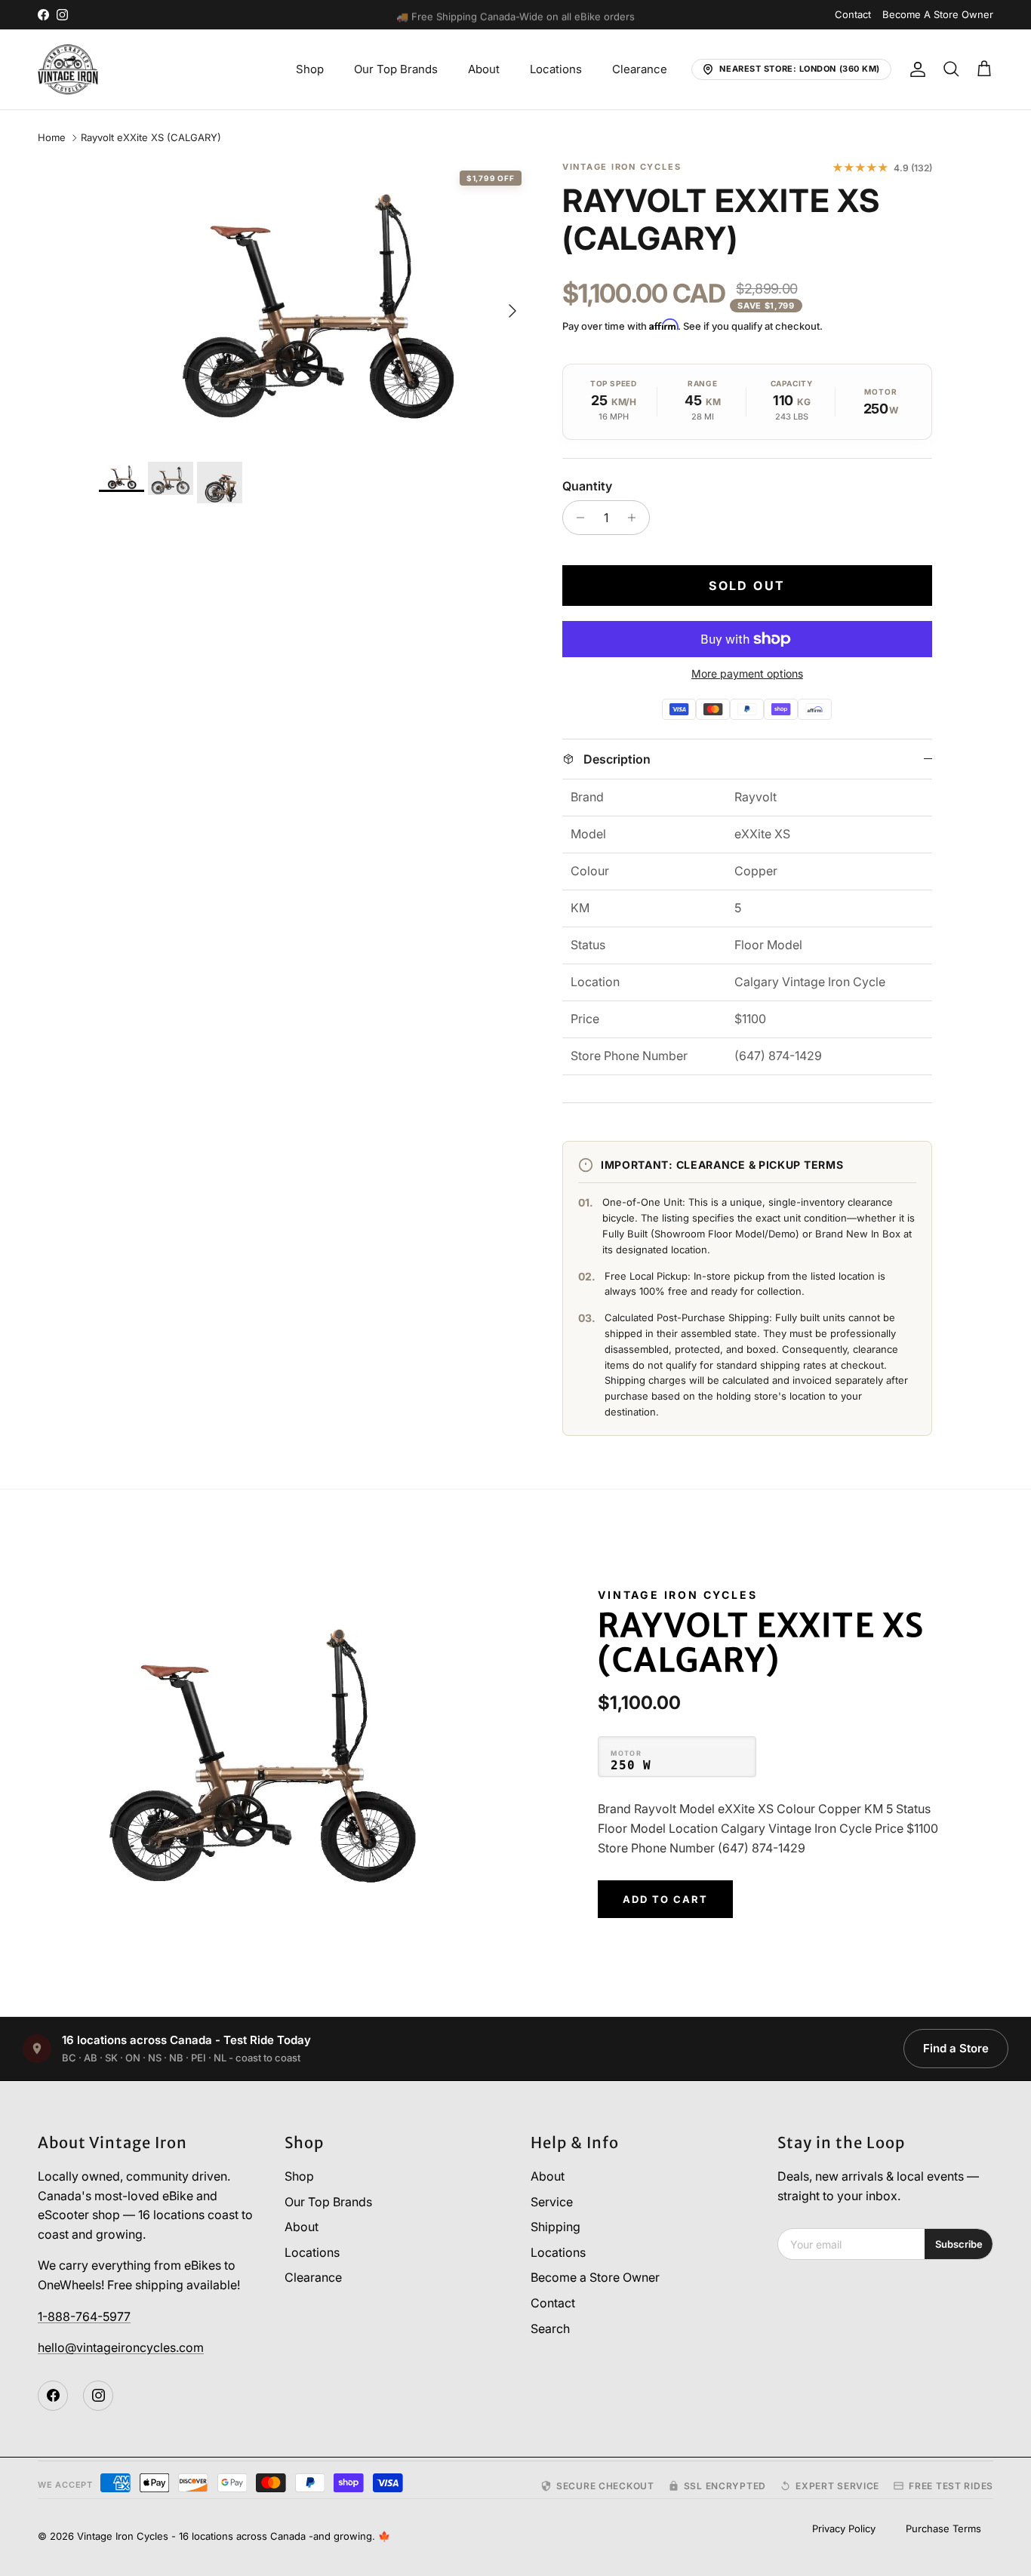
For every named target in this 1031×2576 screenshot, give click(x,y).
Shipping (556, 2227)
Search (550, 2329)
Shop (310, 69)
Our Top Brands (396, 69)
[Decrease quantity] (576, 518)
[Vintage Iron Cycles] (68, 69)
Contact (853, 14)
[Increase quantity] (636, 518)
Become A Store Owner (938, 14)
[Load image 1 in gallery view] (314, 303)
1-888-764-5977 (84, 2316)
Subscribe (959, 2244)
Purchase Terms (943, 2528)
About (484, 69)
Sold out (747, 586)
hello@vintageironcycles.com (121, 2347)
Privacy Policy (844, 2528)
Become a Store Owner (595, 2277)
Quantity (587, 486)
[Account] (915, 69)
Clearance (640, 69)
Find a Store (956, 2048)
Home (52, 138)
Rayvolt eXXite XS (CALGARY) (151, 138)
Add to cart (665, 1899)
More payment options (747, 674)
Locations (556, 69)
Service (552, 2202)
